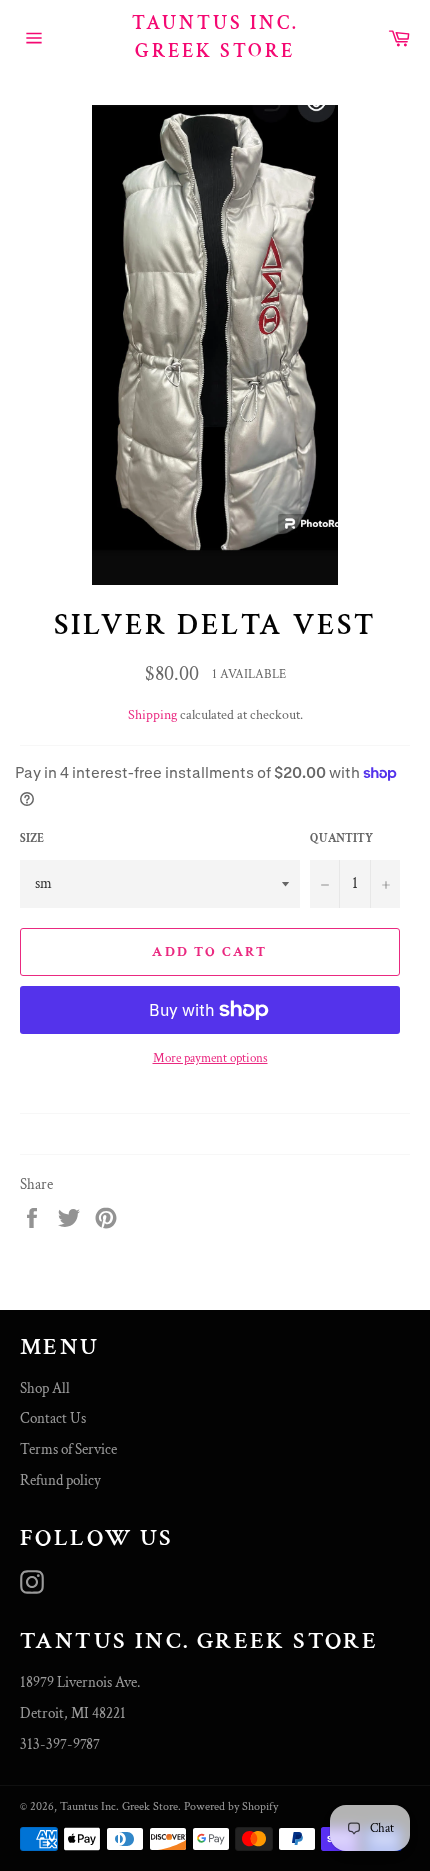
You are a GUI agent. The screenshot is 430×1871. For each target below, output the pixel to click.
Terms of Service (68, 1449)
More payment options (210, 1058)
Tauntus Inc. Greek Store (215, 37)
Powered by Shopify (231, 1806)
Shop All (45, 1388)
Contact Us (53, 1418)
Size (32, 838)
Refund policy (60, 1480)
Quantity (341, 838)
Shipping (152, 715)
